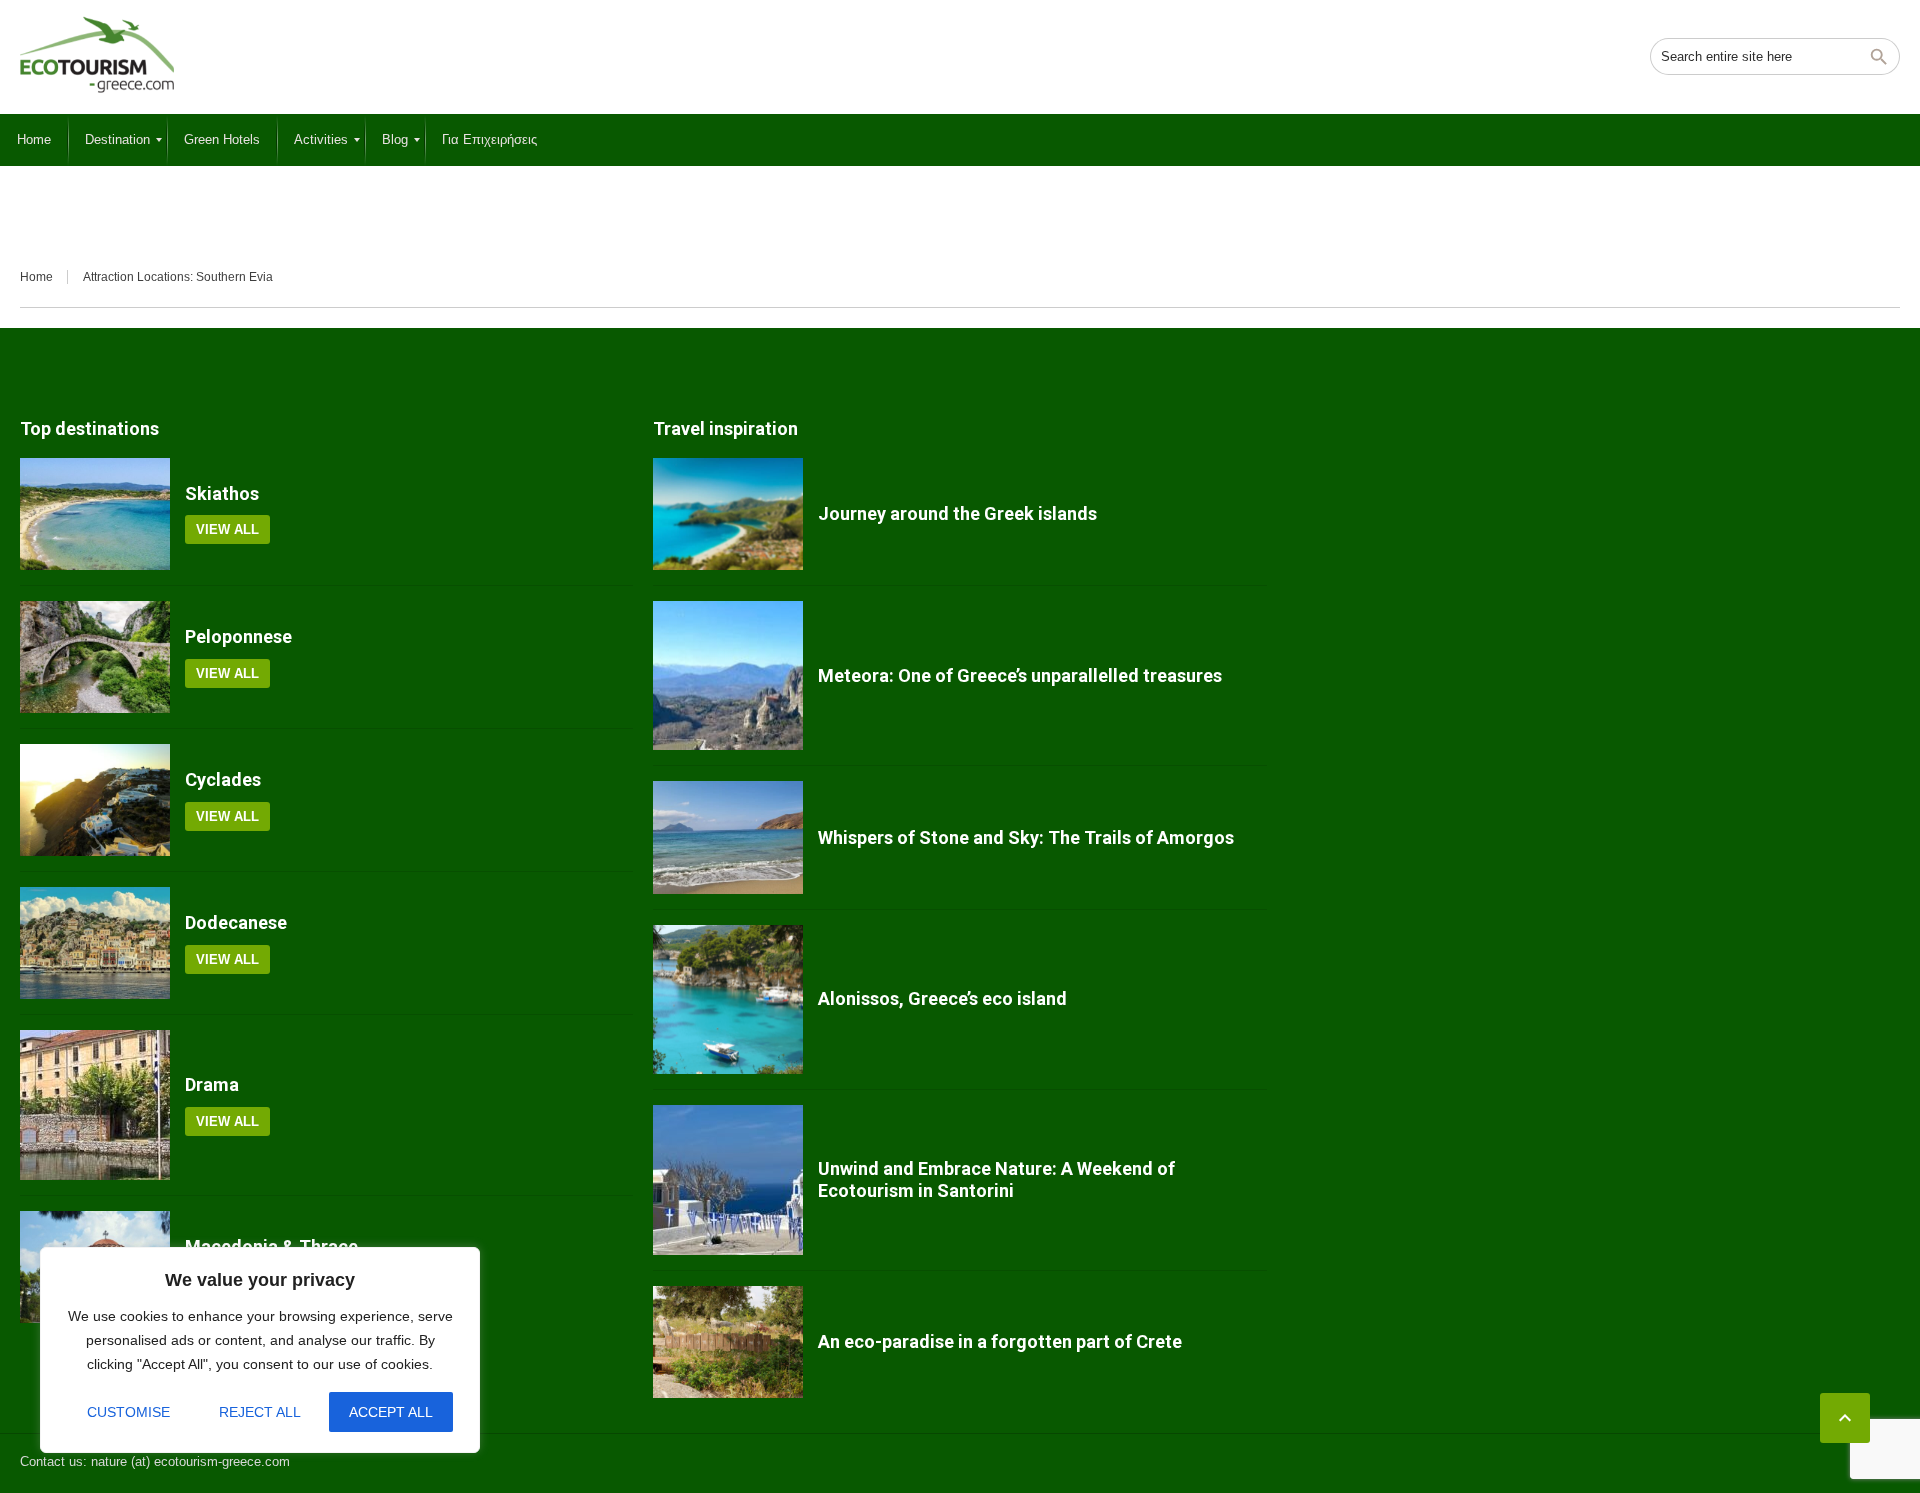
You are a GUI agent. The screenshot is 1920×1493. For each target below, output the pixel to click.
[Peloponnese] (95, 657)
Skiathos (222, 493)
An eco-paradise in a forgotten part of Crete (1000, 1341)
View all (227, 529)
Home (36, 277)
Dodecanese (236, 922)
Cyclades (223, 779)
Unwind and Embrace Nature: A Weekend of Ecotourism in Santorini (996, 1179)
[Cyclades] (95, 800)
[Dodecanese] (95, 943)
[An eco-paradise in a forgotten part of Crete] (728, 1342)
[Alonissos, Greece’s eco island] (728, 1000)
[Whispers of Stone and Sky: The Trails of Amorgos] (728, 837)
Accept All (391, 1412)
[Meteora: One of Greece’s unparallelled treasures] (728, 676)
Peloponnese (238, 636)
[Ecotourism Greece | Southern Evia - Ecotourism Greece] (97, 55)
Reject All (260, 1412)
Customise (128, 1412)
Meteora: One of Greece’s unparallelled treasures (1020, 675)
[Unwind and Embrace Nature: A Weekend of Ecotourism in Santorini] (728, 1180)
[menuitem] (34, 140)
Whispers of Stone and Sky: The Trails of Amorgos (1026, 837)
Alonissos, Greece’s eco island (942, 998)
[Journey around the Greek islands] (728, 514)
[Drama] (95, 1105)
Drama (212, 1084)
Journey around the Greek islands (957, 513)
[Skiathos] (95, 514)
